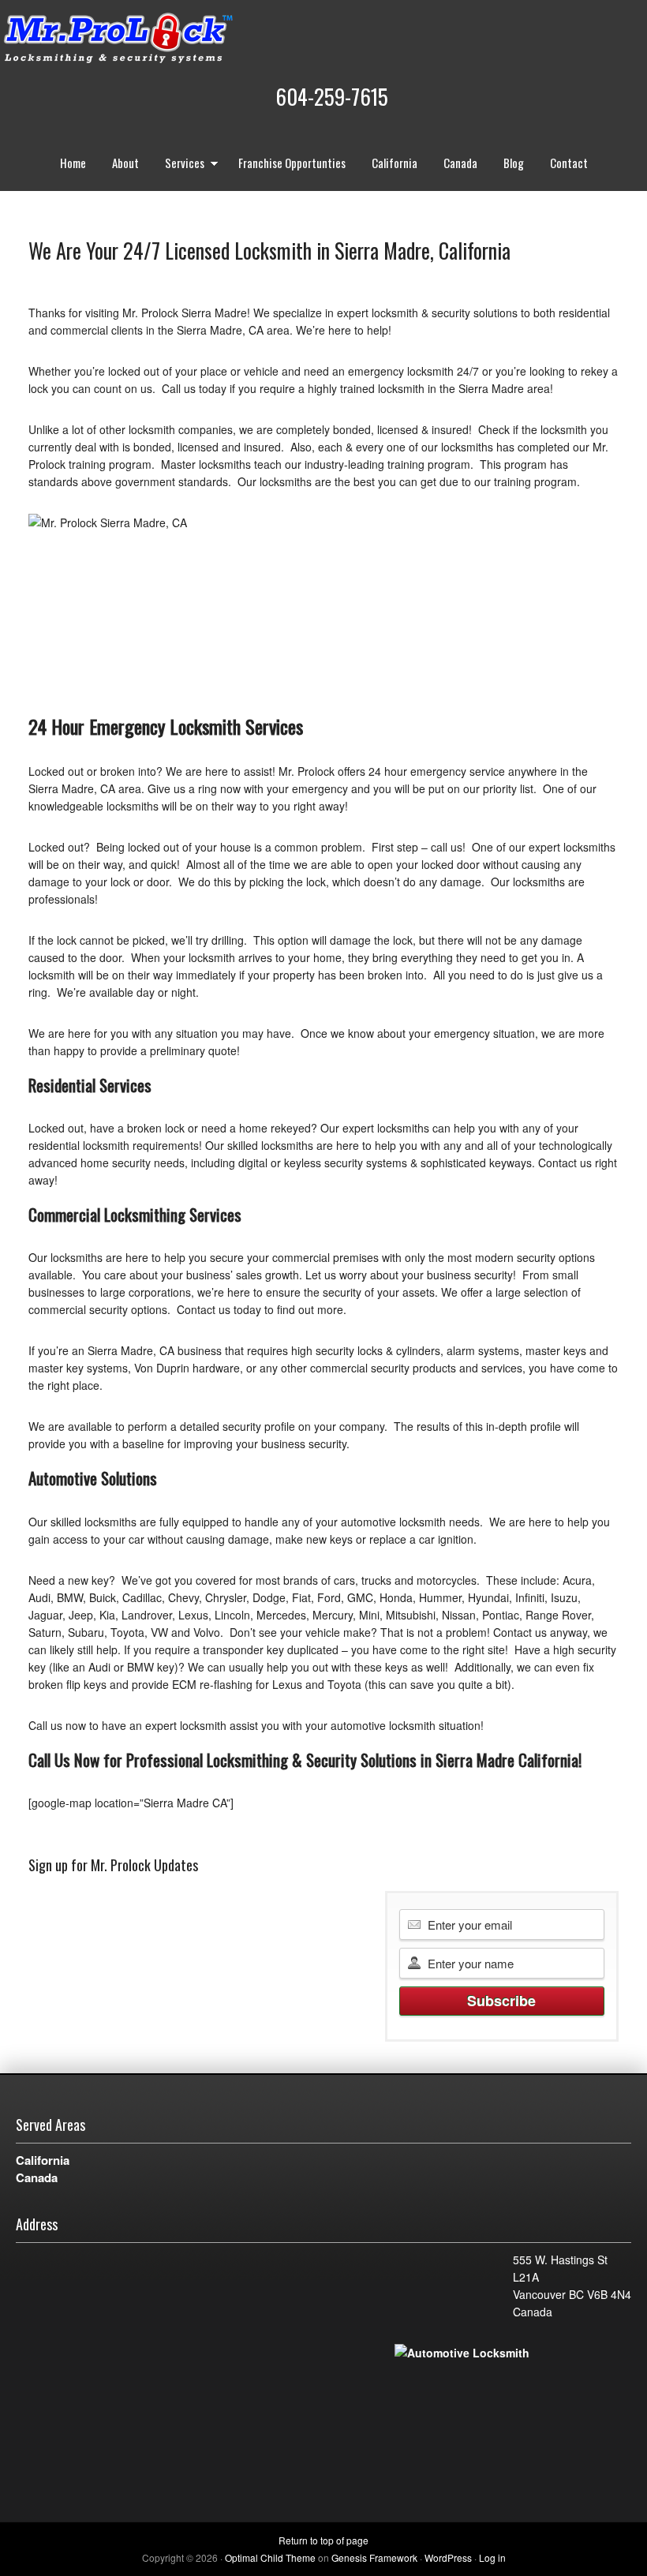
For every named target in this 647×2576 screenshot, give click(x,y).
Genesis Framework (374, 2557)
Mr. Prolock (150, 39)
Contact (569, 163)
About (125, 163)
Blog (514, 163)
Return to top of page (323, 2540)
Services (179, 165)
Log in (492, 2557)
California (395, 163)
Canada (460, 163)
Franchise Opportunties (292, 163)
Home (73, 163)
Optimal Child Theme (270, 2557)
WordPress (448, 2557)
